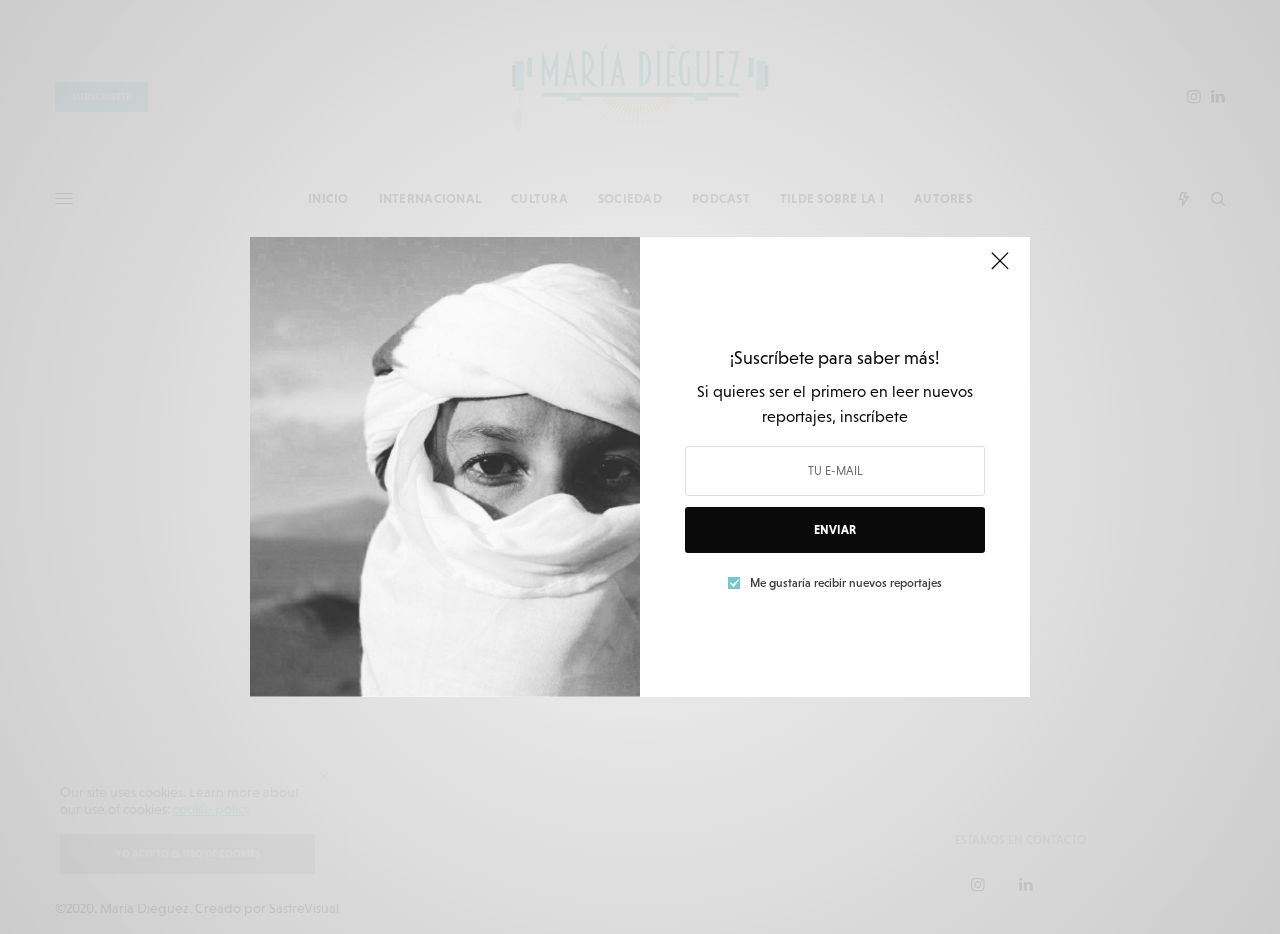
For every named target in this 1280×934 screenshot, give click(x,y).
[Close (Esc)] (1000, 269)
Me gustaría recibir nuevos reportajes (846, 583)
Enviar (835, 530)
